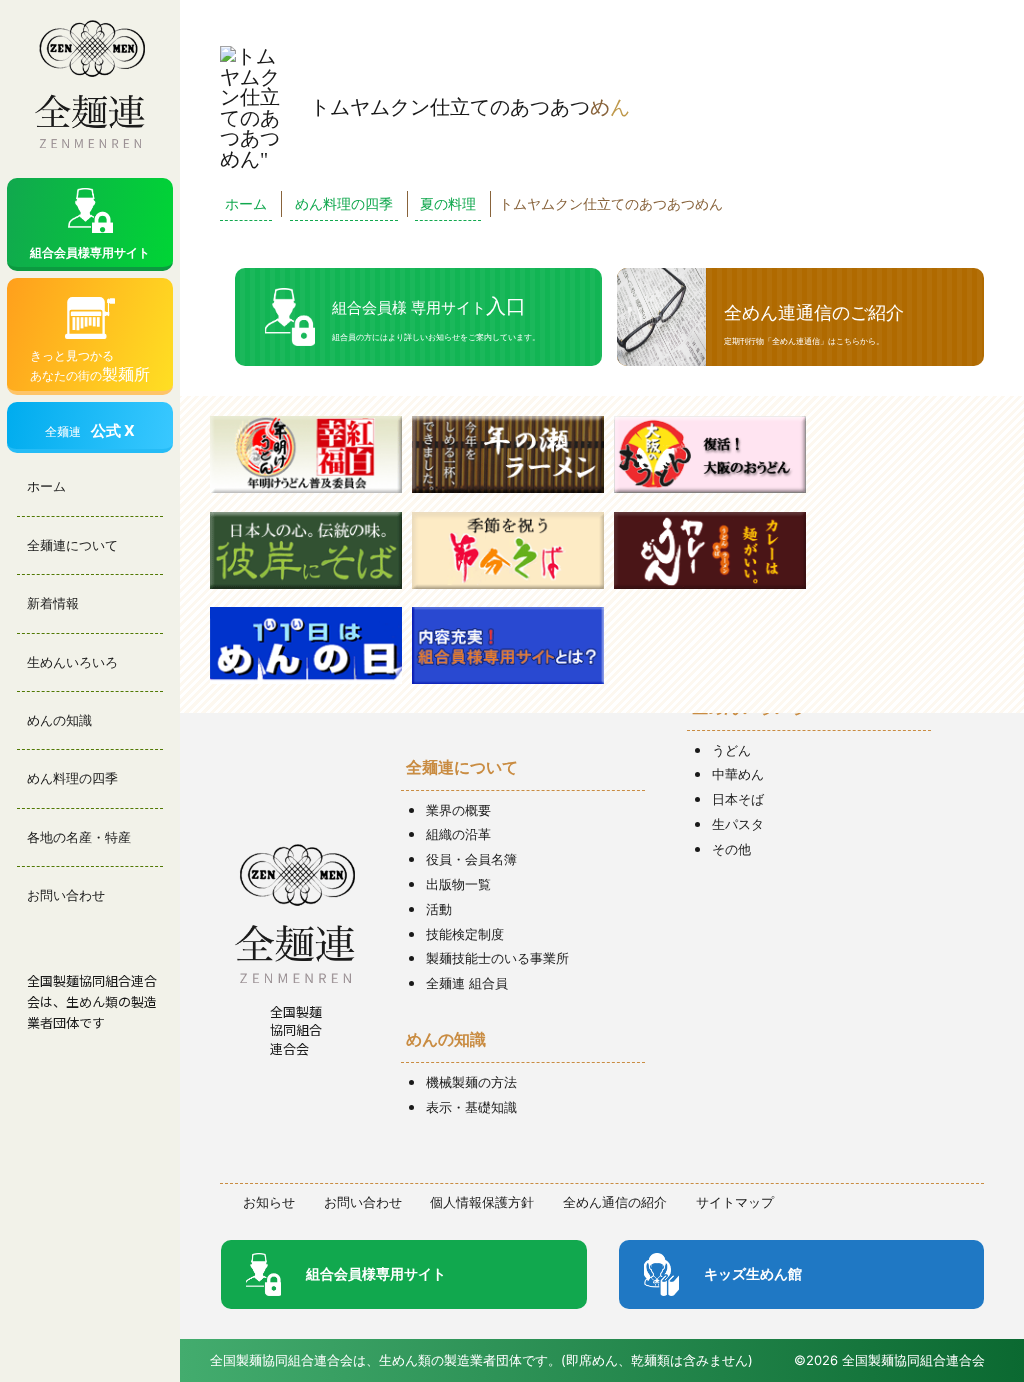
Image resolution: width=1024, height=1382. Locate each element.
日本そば (738, 799)
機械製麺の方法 (471, 1082)
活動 (439, 909)
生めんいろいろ (72, 662)
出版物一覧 (458, 884)
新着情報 (53, 603)
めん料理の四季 (72, 778)
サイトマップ (735, 1202)
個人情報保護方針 (482, 1202)
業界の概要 (458, 810)
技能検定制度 (465, 934)
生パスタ (738, 824)
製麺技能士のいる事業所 (497, 958)
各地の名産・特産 (79, 837)
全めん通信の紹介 (615, 1202)
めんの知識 (59, 720)
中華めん (738, 774)
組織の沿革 (458, 834)
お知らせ (269, 1202)
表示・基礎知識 (471, 1107)
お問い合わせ (66, 895)
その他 (731, 849)
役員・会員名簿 (471, 859)
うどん (731, 750)
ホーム (46, 486)
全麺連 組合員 (467, 983)
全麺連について (72, 545)
